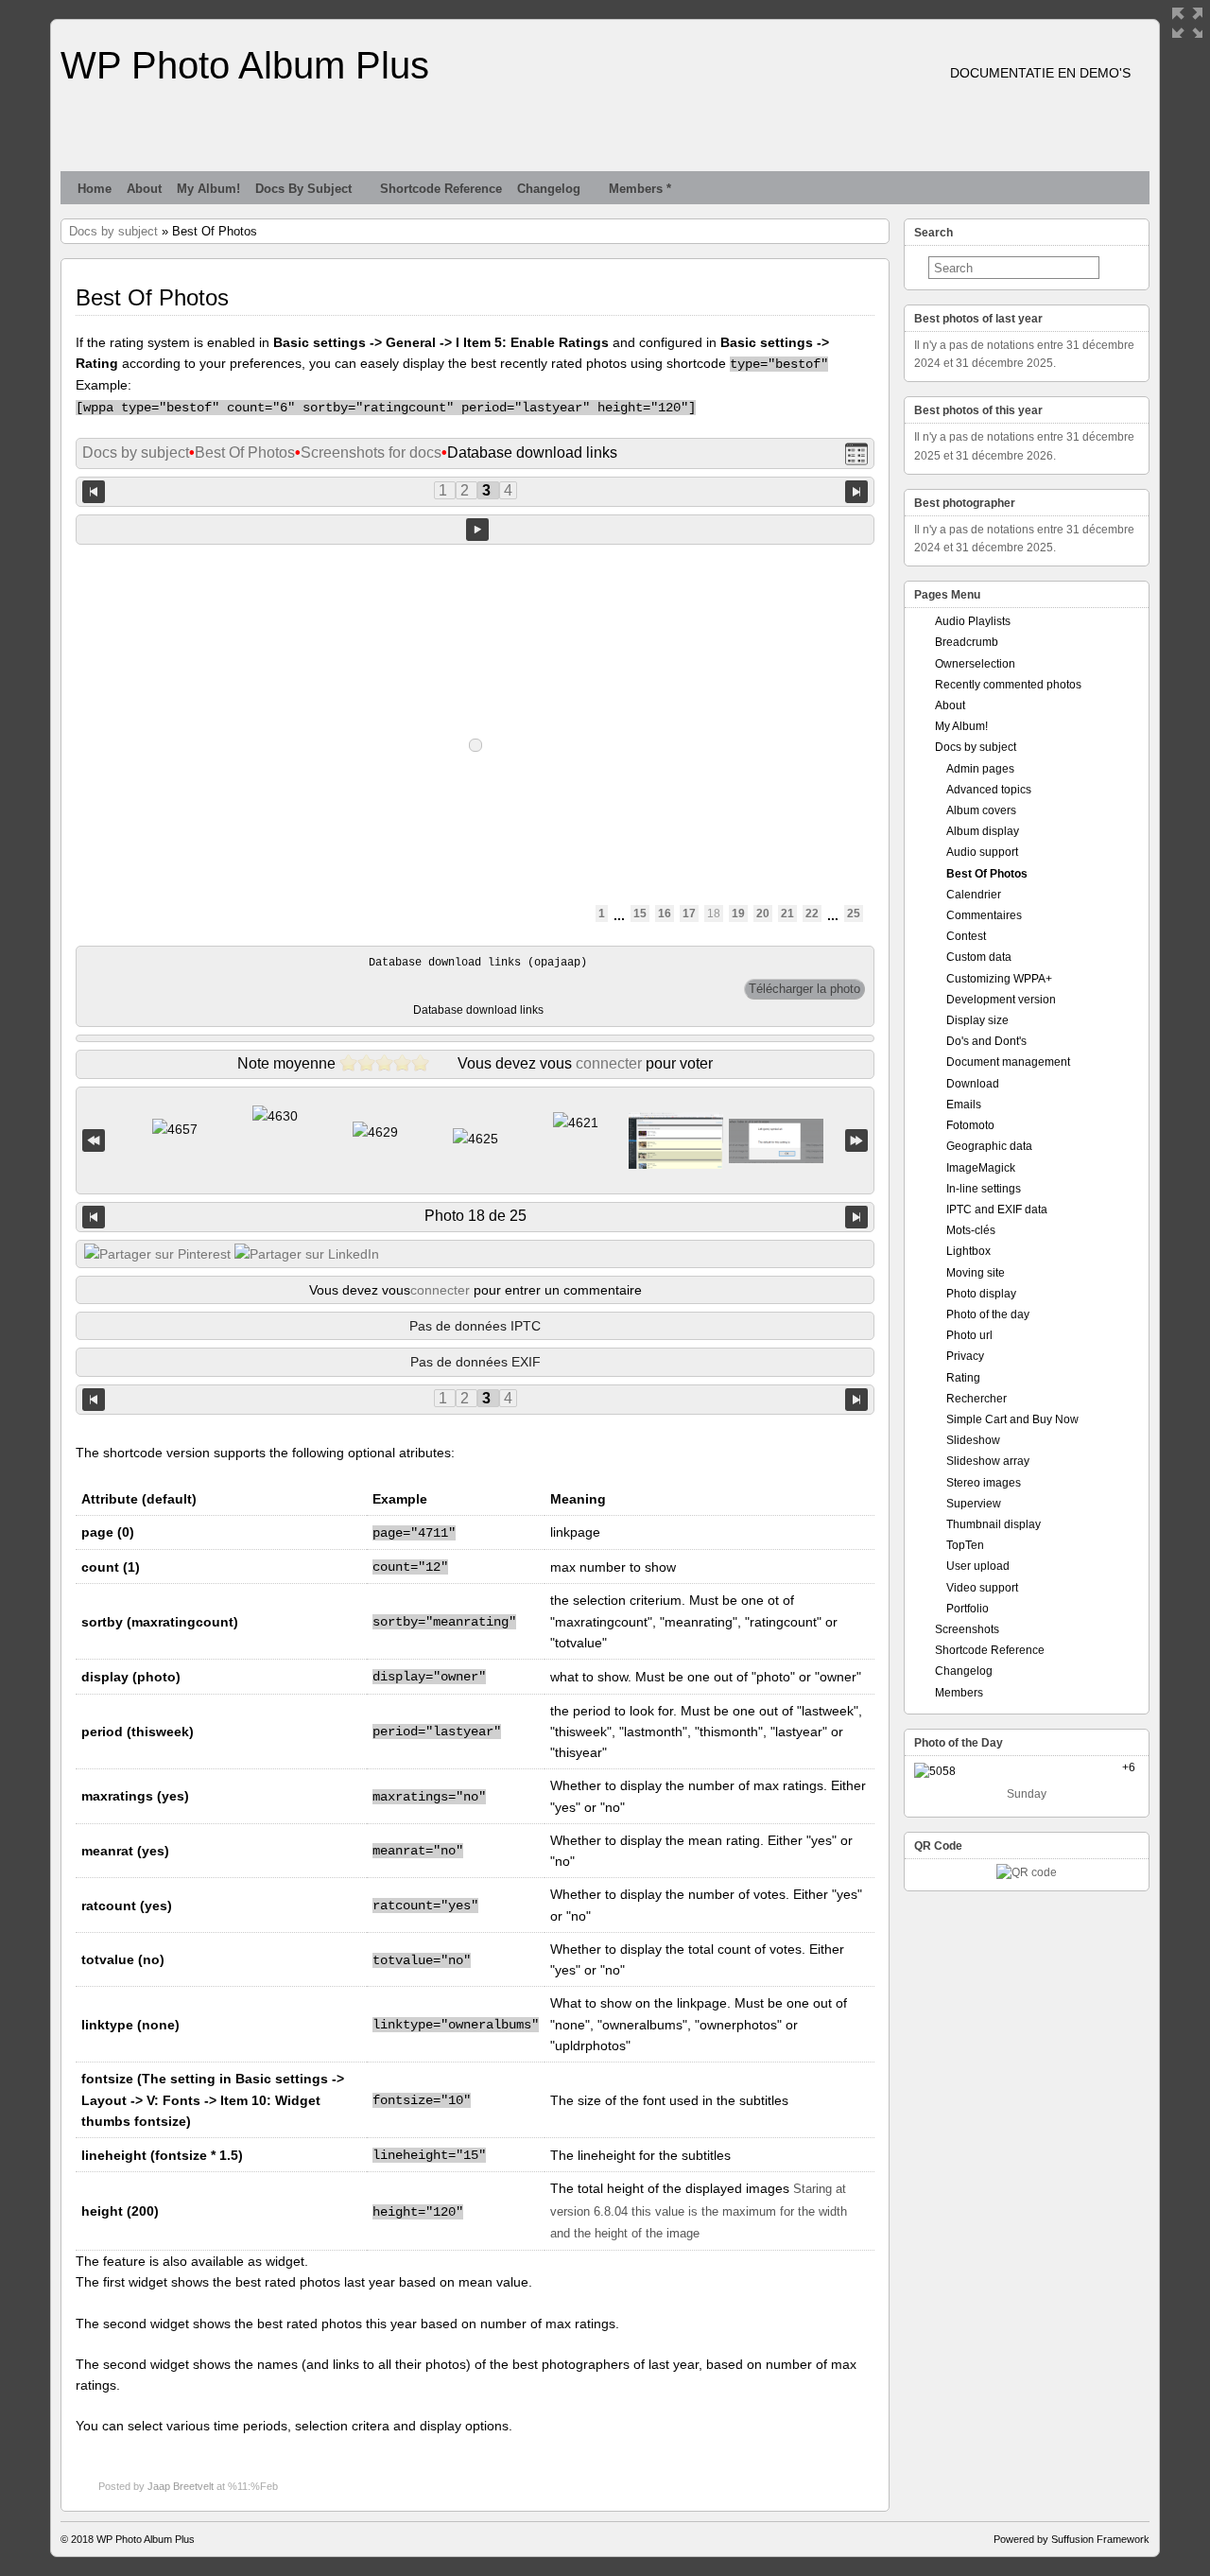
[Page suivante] (856, 490)
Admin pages (980, 769)
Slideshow (973, 1440)
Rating (963, 1378)
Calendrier (974, 895)
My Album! (208, 189)
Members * (640, 189)
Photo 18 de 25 (475, 1216)
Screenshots (967, 1629)
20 (763, 914)
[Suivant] (856, 1217)
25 (854, 914)
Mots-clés (971, 1230)
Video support (982, 1588)
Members (959, 1693)
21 (787, 914)
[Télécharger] (804, 989)
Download (973, 1084)
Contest (966, 936)
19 (738, 914)
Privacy (965, 1356)
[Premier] (94, 1141)
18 (714, 914)
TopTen (965, 1545)
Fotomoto (970, 1125)
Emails (964, 1105)
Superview (974, 1504)
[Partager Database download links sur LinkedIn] (307, 1254)
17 (689, 914)
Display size (977, 1020)
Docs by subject (303, 189)
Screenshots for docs (371, 453)
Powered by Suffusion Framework (1072, 2539)
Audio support (982, 852)
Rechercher (977, 1399)
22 (812, 914)
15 (640, 914)
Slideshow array (988, 1461)
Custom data (979, 957)
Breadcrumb (967, 642)
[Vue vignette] (856, 453)
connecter (609, 1063)
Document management (1008, 1062)
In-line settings (984, 1189)
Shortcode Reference (441, 189)
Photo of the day (988, 1314)
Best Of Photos (245, 453)
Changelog (549, 189)
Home (95, 189)
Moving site (976, 1273)
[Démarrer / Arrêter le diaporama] (477, 530)
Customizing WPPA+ (999, 979)
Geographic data (989, 1146)
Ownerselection (975, 664)
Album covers (981, 810)
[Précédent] (94, 1217)
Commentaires (984, 915)
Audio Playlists (973, 621)
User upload (978, 1566)
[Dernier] (856, 1141)
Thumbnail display (994, 1524)
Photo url (969, 1335)
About (144, 189)
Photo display (981, 1294)
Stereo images (984, 1483)
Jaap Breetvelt (181, 2486)
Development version (1001, 1000)
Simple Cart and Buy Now (1012, 1419)
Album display (983, 831)
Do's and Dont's (986, 1041)
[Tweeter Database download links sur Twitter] (157, 1254)
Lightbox (968, 1251)
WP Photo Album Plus (245, 65)
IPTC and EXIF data (997, 1210)
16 (665, 914)
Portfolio (968, 1609)
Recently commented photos (1008, 685)
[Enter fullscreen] (1187, 23)
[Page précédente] (94, 490)
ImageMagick (981, 1168)
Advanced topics (989, 790)
